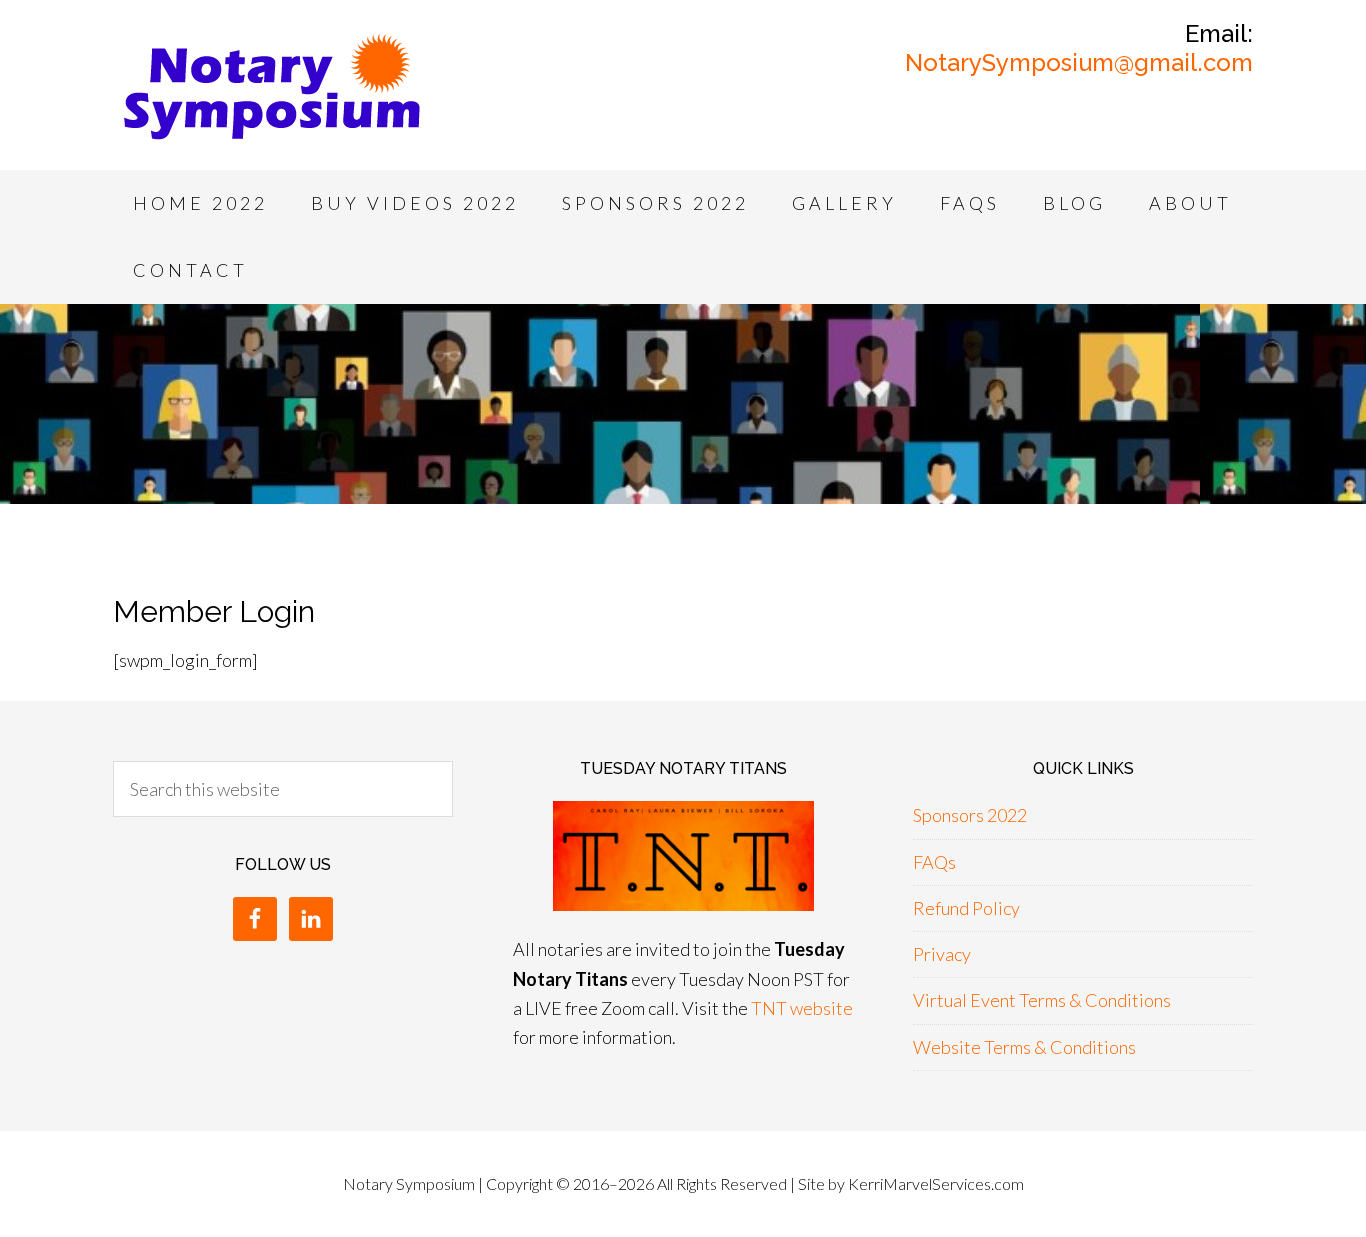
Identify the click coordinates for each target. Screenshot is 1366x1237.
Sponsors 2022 (970, 815)
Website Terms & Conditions (1024, 1047)
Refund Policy (966, 908)
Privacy (942, 954)
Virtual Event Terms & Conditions (1042, 1000)
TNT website (802, 1008)
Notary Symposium (273, 90)
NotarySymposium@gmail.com (1079, 62)
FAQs (934, 862)
